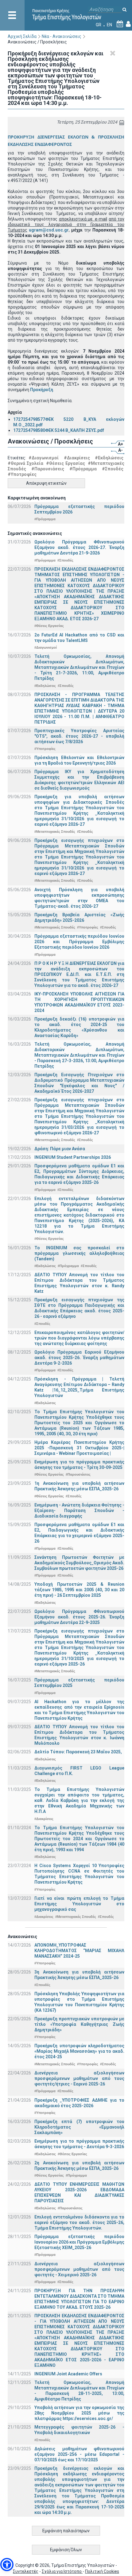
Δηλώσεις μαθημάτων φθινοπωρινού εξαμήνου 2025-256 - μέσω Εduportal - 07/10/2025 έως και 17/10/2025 (79, 2454)
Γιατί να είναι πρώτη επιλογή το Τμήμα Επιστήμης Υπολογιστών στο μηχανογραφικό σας (79, 1904)
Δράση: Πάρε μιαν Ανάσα (60, 1149)
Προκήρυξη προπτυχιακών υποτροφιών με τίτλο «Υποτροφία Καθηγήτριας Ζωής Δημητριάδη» (79, 2024)
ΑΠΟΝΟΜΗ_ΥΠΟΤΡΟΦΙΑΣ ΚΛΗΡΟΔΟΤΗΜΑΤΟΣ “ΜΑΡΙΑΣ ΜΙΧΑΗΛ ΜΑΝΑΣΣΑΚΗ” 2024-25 (79, 1951)
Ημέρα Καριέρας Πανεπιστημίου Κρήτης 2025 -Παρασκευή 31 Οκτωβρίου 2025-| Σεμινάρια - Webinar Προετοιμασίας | (79, 1448)
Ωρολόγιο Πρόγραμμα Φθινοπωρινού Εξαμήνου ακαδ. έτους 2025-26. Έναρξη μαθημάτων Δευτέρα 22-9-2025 (79, 1617)
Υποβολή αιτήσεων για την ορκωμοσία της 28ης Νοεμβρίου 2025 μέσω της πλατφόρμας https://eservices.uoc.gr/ (79, 2413)
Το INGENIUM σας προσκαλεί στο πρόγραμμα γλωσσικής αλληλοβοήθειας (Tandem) (79, 1253)
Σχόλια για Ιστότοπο (62, 2571)
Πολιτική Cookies (102, 2571)
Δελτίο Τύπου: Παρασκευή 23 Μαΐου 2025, (78, 1752)
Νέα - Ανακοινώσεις (62, 36)
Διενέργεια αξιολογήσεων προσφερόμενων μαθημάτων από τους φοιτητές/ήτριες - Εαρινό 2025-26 (79, 2078)
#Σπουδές (113, 469)
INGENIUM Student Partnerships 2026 (73, 1157)
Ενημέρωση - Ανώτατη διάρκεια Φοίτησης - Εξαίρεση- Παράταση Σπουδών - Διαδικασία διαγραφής (79, 1510)
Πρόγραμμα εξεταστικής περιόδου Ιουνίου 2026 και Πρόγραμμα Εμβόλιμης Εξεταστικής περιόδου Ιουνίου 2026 (79, 942)
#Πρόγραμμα (83, 469)
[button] (7, 2565)
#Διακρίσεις (77, 458)
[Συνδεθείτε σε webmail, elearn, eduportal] (128, 25)
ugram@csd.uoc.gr (49, 230)
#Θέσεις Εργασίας (66, 463)
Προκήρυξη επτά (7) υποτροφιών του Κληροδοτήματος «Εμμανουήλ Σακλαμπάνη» (79, 2127)
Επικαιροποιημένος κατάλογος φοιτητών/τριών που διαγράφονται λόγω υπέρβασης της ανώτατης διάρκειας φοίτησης (79, 1338)
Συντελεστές (26, 2571)
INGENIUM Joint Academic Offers (68, 2374)
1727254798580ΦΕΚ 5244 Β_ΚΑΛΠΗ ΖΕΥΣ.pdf (59, 430)
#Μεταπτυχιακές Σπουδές (55, 832)
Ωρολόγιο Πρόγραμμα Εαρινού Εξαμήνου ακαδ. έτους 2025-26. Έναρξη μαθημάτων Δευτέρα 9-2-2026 (79, 1358)
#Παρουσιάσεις (48, 469)
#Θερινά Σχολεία (25, 463)
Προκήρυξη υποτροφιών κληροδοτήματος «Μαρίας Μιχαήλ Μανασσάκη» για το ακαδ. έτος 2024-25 (79, 2051)
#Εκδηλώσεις (109, 458)
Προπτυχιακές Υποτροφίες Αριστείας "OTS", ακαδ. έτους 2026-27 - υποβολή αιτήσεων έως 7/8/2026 (79, 736)
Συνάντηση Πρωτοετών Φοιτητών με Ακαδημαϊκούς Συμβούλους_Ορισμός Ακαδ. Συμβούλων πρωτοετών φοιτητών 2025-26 (79, 1563)
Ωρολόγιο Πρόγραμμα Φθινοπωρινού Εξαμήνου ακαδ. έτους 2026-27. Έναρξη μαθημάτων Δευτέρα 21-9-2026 (79, 547)
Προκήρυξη (42, 390)
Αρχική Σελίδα (22, 36)
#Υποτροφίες (22, 474)
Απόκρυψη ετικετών (46, 483)
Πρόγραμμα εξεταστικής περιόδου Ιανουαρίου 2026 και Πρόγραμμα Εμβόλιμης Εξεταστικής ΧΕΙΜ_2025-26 (79, 2242)
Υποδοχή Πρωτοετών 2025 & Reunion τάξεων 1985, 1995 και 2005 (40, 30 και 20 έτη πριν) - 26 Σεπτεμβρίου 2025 (79, 1590)
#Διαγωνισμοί (44, 458)
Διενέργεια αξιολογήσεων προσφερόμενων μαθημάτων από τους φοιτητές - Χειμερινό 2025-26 (79, 2269)
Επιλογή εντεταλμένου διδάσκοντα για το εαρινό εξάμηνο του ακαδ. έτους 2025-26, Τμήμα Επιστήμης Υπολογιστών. (79, 2222)
